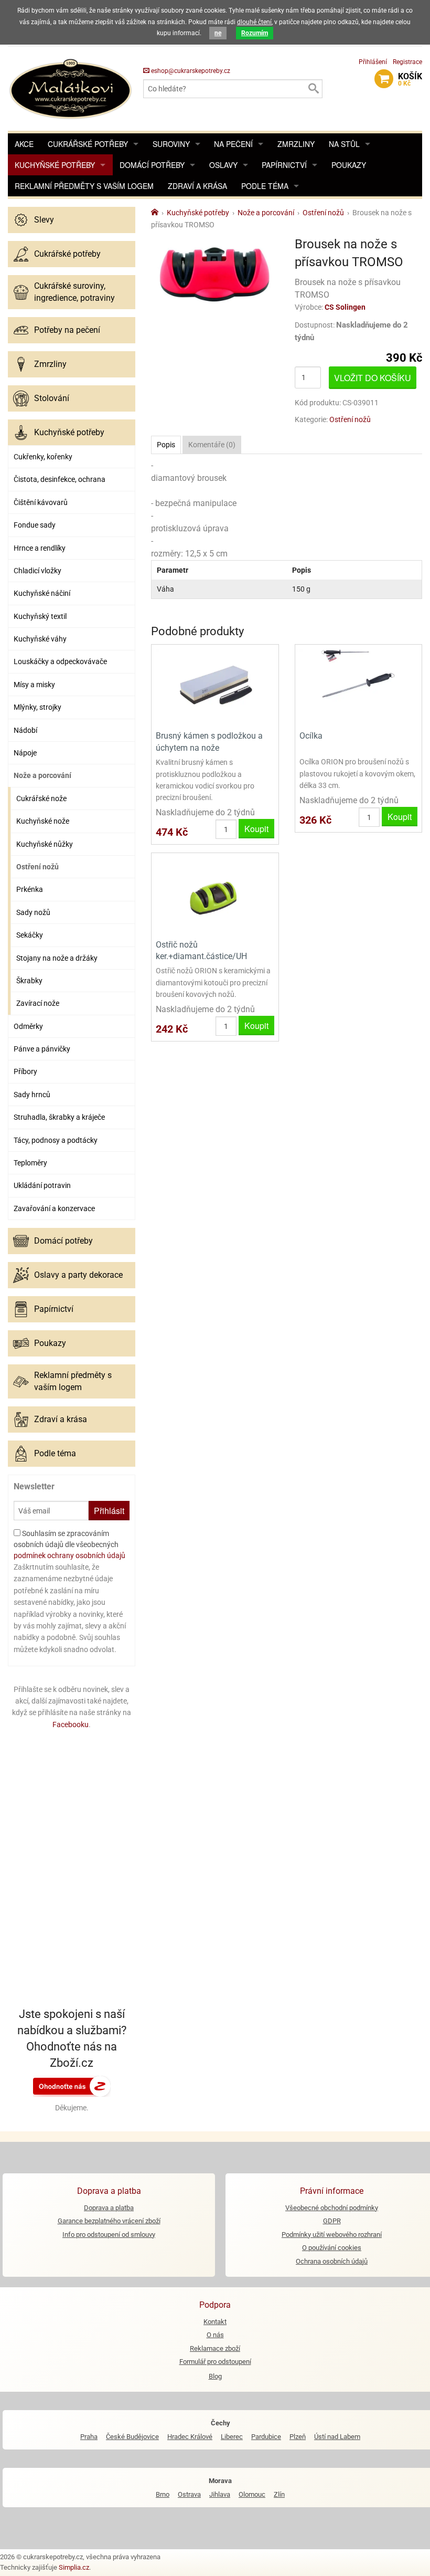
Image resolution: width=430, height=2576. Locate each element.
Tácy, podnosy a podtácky (56, 1140)
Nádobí (25, 730)
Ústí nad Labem (337, 2437)
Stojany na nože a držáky (57, 958)
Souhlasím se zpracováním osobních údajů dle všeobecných (69, 1544)
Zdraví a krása (197, 186)
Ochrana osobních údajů (332, 2261)
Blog (215, 2376)
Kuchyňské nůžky (45, 844)
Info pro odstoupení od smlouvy (109, 2235)
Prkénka (30, 889)
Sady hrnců (32, 1095)
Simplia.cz (74, 2567)
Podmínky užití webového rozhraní (332, 2235)
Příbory (25, 1071)
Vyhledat (313, 89)
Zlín (279, 2494)
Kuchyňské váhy (40, 639)
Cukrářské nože (41, 798)
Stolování (52, 398)
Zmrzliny (296, 144)
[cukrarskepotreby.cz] (72, 88)
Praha (89, 2437)
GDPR (332, 2221)
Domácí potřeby (152, 165)
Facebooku (71, 1725)
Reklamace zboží (215, 2348)
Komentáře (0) (212, 445)
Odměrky (28, 1026)
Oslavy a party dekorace (78, 1275)
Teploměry (30, 1163)
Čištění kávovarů (41, 502)
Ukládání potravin (42, 1185)
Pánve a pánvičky (42, 1049)
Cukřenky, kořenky (43, 457)
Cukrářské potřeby (88, 144)
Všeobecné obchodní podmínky (332, 2208)
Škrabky (29, 981)
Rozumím (255, 33)
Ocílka (311, 736)
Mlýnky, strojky (37, 707)
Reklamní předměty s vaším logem (84, 186)
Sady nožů (33, 912)
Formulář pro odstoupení (215, 2362)
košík (410, 79)
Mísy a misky (34, 685)
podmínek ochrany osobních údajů (69, 1555)
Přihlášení (373, 62)
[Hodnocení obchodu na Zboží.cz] (72, 2085)
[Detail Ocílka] (358, 686)
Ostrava (189, 2494)
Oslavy (223, 165)
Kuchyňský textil (40, 616)
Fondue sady (35, 525)
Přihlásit (109, 1511)
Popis (166, 445)
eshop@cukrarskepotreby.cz (190, 71)
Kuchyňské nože (43, 821)
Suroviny (171, 144)
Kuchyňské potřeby (55, 165)
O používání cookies (332, 2248)
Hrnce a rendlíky (40, 548)
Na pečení (233, 144)
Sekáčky (30, 935)
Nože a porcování (42, 775)
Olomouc (252, 2494)
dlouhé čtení (254, 22)
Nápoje (25, 753)
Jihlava (220, 2494)
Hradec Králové (190, 2437)
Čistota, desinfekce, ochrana (60, 479)
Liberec (232, 2437)
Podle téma (265, 186)
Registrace (407, 62)
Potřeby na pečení (67, 330)
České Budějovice (132, 2437)
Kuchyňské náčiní (42, 593)
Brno (163, 2494)
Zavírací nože (38, 1003)
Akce (24, 144)
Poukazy (349, 165)
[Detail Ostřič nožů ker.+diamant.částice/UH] (215, 895)
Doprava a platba (109, 2208)
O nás (215, 2335)
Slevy (44, 220)
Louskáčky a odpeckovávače (60, 661)
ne (218, 33)
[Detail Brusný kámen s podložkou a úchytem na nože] (215, 686)
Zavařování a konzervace (54, 1208)
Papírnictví (284, 165)
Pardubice (266, 2437)
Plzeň (298, 2437)
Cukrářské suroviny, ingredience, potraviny (74, 292)
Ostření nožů (37, 867)
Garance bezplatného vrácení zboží (109, 2221)
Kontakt (215, 2322)
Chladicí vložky (37, 571)
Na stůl (344, 144)
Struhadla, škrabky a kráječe (59, 1117)
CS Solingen (345, 307)
